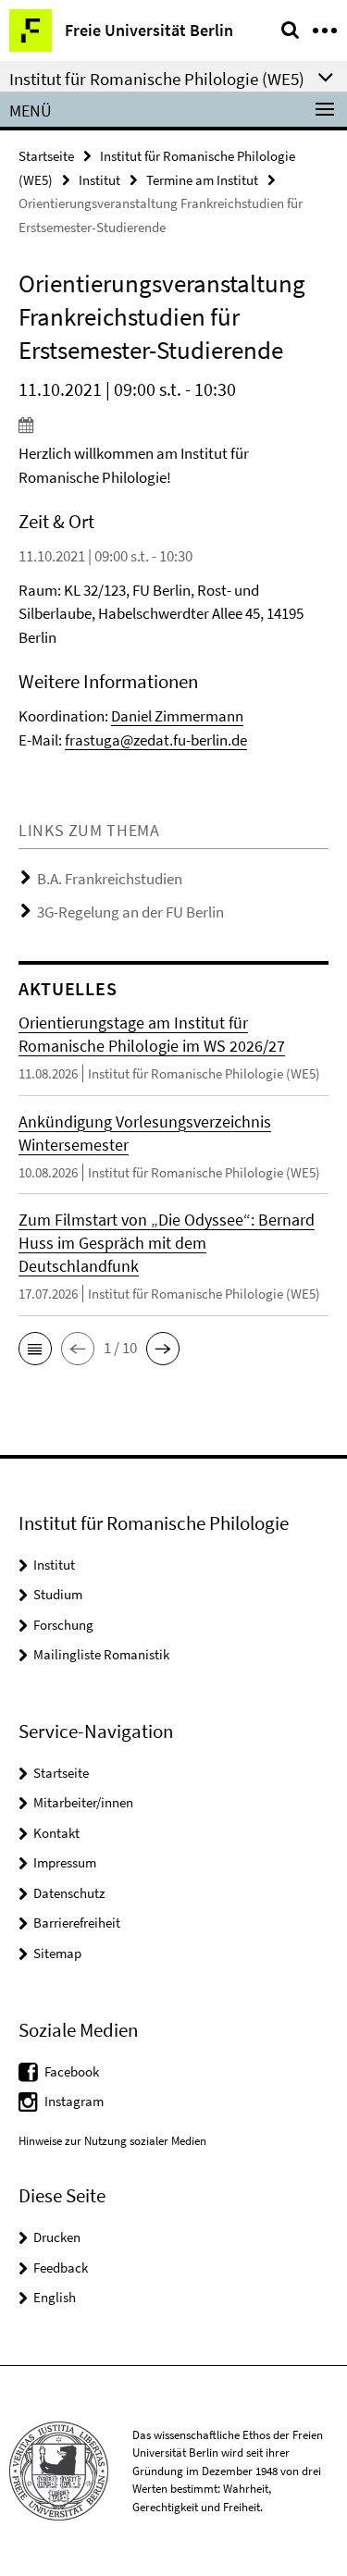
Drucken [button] (57, 2237)
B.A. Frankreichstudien (110, 879)
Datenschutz (69, 1893)
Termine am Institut (202, 180)
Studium (58, 1594)
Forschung (63, 1625)
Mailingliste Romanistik (101, 1654)
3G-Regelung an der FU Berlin (130, 912)
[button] (35, 1349)
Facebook (72, 2071)
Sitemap (57, 1953)
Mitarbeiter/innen (83, 1802)
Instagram (74, 2101)
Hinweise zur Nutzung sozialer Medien (112, 2141)
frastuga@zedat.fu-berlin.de (156, 740)
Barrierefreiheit (77, 1923)
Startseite (46, 156)
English (55, 2297)
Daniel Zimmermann (177, 716)
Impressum (65, 1862)
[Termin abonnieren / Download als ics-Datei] (173, 425)
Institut (99, 180)
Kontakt (56, 1833)
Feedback (61, 2268)
